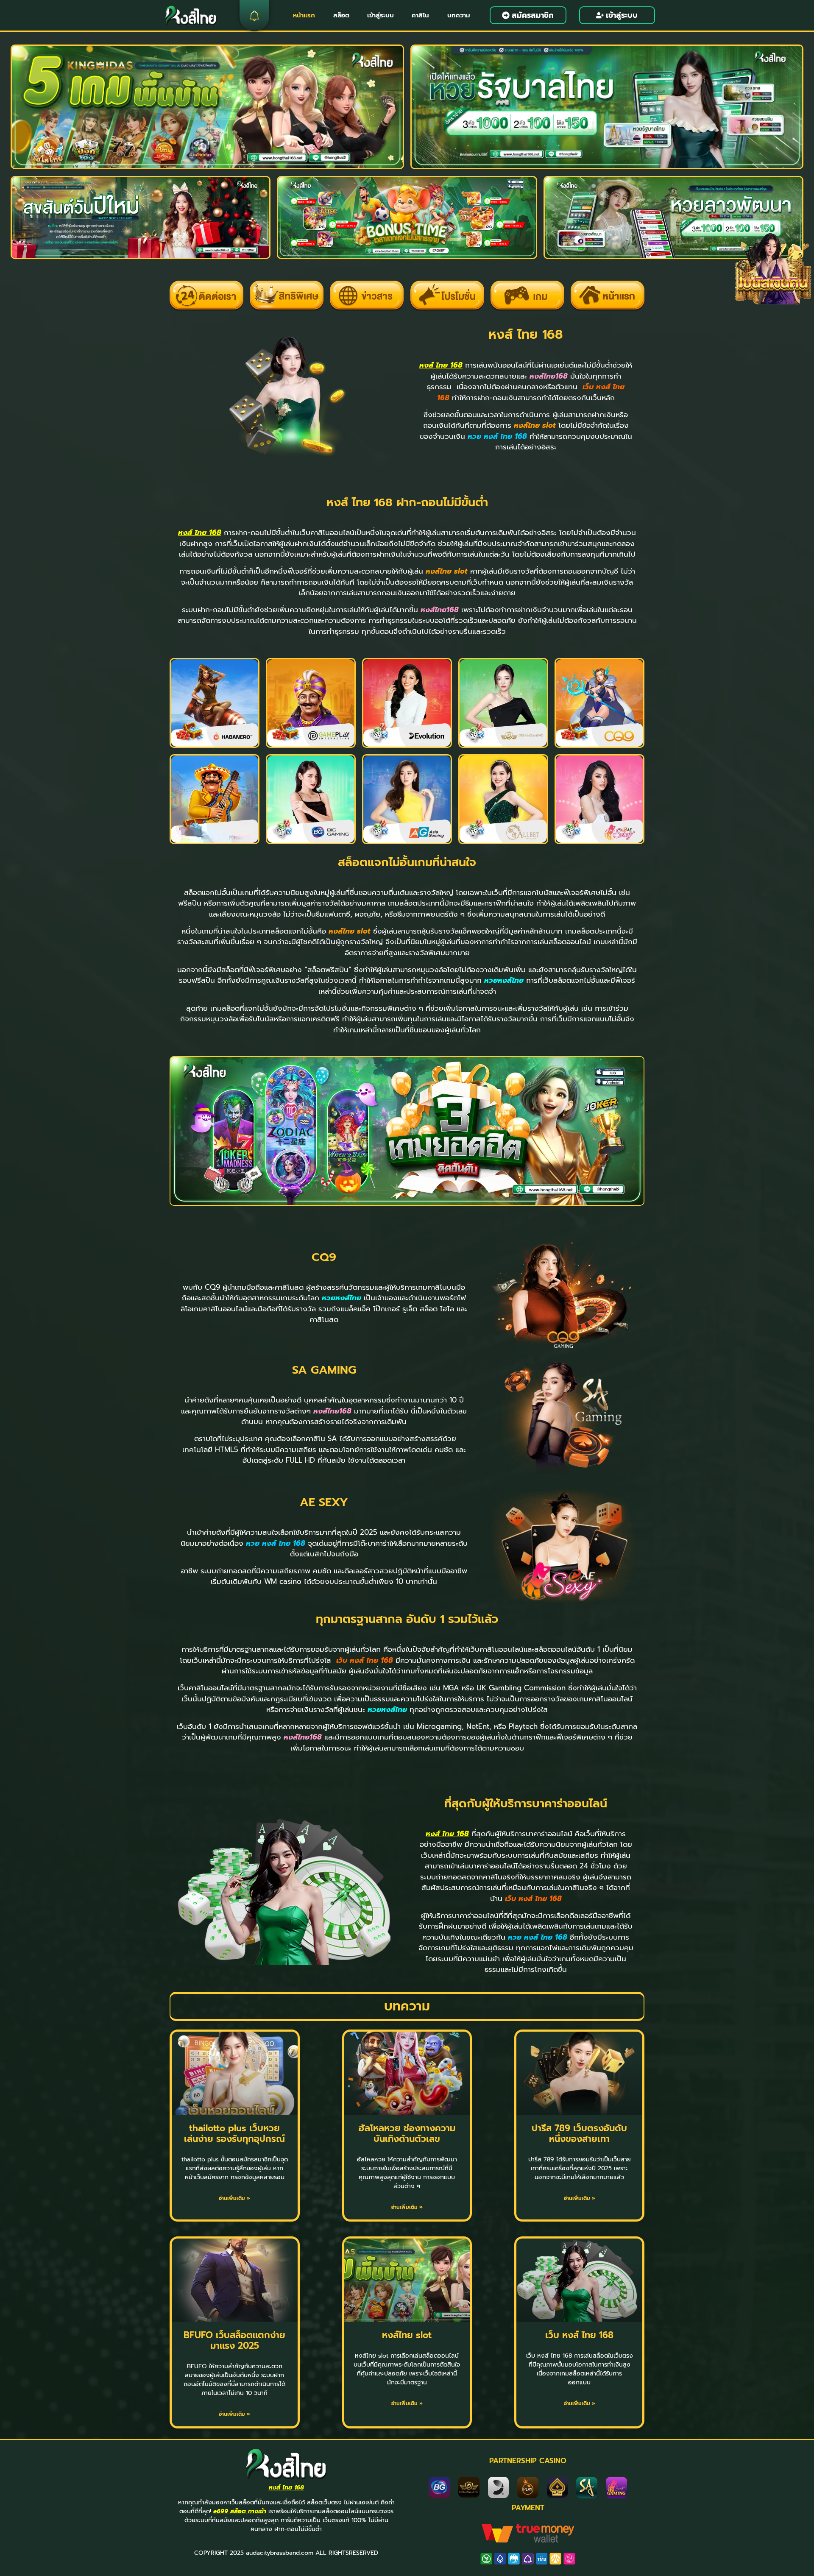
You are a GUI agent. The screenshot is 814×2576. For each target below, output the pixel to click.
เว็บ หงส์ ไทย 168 (579, 2335)
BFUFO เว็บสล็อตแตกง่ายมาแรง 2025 (234, 2340)
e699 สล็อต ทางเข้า (240, 2511)
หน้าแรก (304, 15)
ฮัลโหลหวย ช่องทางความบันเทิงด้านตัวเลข (407, 2134)
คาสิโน (420, 15)
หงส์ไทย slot (407, 2335)
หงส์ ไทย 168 (441, 365)
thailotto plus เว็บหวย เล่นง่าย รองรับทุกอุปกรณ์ (234, 2134)
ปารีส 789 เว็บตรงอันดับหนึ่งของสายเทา (579, 2134)
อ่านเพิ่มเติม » (234, 2198)
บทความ (459, 15)
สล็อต (341, 15)
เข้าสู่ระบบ (381, 15)
